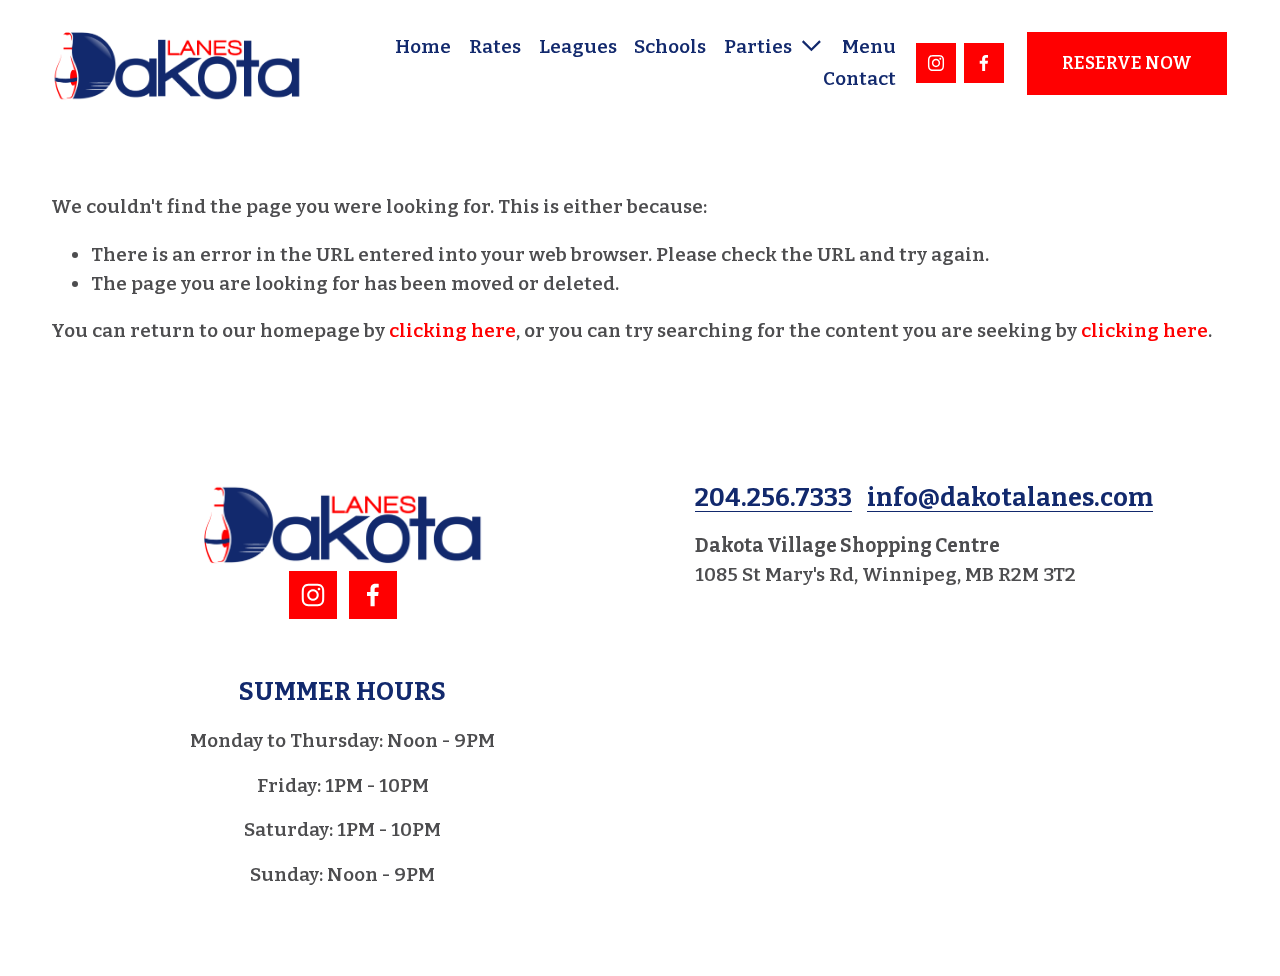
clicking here (452, 330)
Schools (670, 46)
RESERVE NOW (1127, 63)
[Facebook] (984, 63)
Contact (859, 78)
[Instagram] (936, 63)
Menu (869, 46)
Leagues (578, 46)
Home (423, 46)
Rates (495, 46)
